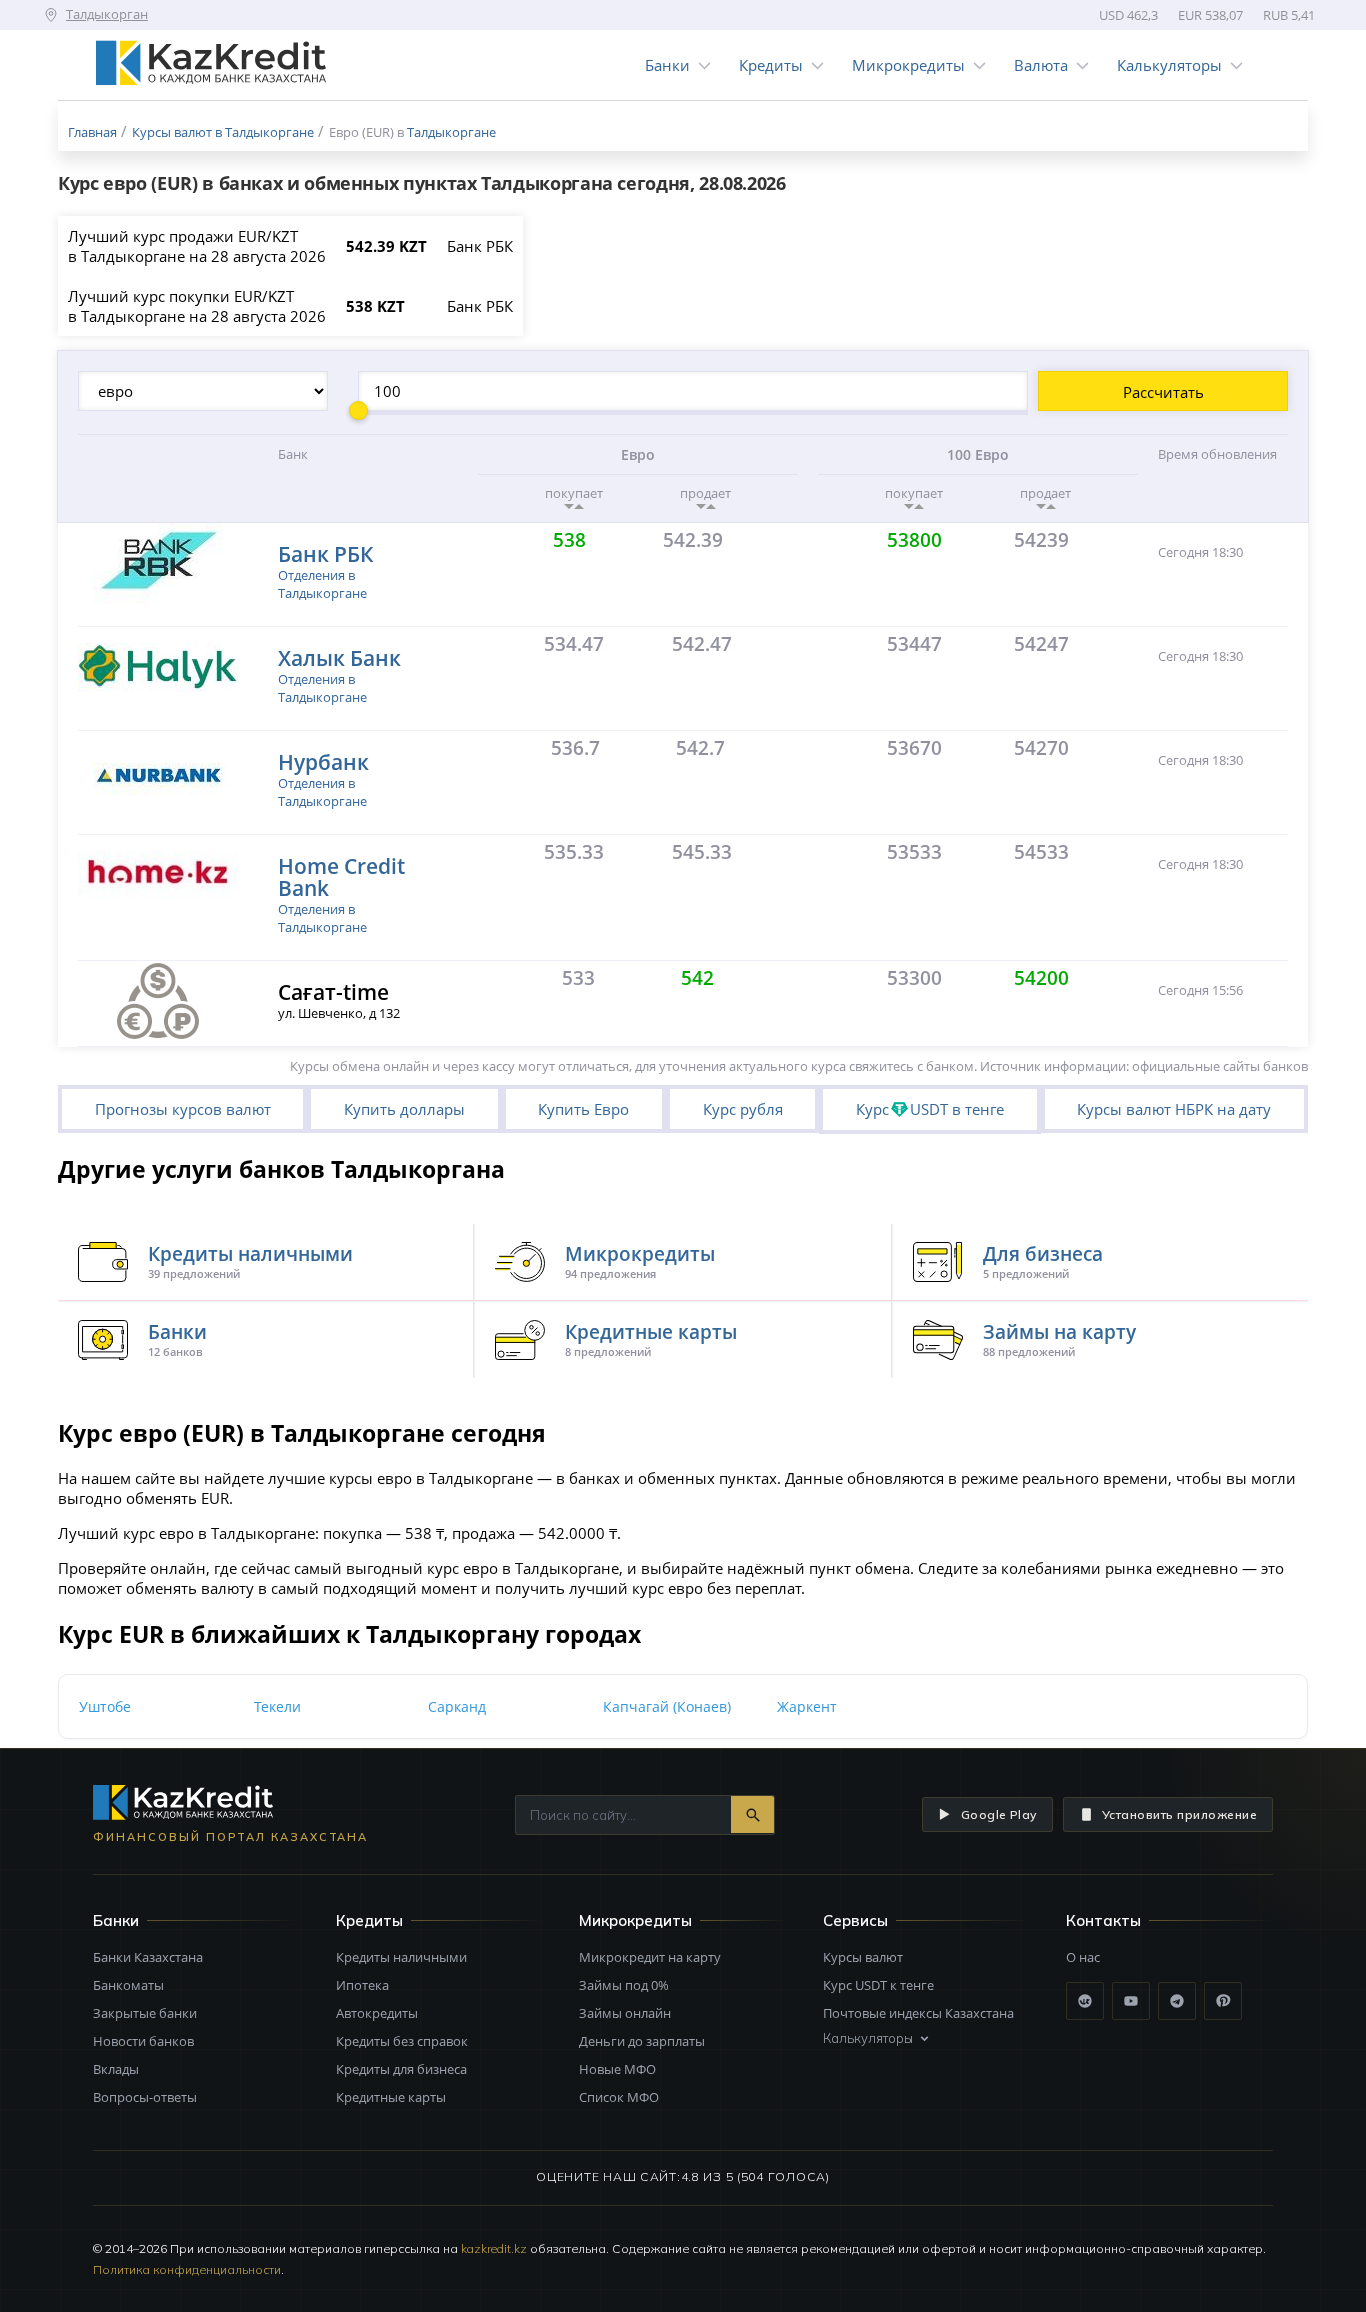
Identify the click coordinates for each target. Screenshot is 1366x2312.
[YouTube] (1131, 2001)
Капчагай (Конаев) (667, 1706)
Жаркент (807, 1706)
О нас (1083, 1957)
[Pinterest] (1223, 2001)
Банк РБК (325, 553)
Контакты (1103, 1920)
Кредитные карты (391, 2097)
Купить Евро (583, 1109)
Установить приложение (1179, 1814)
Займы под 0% (624, 1985)
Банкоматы (128, 1985)
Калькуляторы (1169, 65)
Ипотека (362, 1985)
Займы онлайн (625, 2013)
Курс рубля (743, 1109)
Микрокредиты (908, 65)
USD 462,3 (1128, 15)
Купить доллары (404, 1109)
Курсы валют (863, 1957)
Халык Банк (339, 657)
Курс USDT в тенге (930, 1109)
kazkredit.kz (494, 2248)
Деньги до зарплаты (642, 2041)
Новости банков (143, 2041)
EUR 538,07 (1210, 15)
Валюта (1041, 65)
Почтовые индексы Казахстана (918, 2013)
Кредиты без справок (402, 2041)
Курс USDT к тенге (878, 1985)
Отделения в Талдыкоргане (322, 584)
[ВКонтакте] (1085, 2001)
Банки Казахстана (148, 1957)
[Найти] (752, 1814)
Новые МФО (617, 2069)
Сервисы (855, 1920)
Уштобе (105, 1706)
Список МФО (619, 2097)
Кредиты (771, 65)
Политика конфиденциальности (187, 2269)
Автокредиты (377, 2013)
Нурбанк (323, 761)
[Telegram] (1177, 2001)
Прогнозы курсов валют (183, 1109)
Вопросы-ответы (145, 2097)
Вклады (116, 2069)
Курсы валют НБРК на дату (1174, 1109)
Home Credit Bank (341, 876)
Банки (667, 65)
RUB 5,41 (1289, 15)
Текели (277, 1706)
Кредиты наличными (401, 1957)
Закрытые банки (145, 2013)
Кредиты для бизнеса (401, 2069)
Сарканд (457, 1706)
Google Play (999, 1814)
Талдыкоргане (451, 132)
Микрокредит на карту (650, 1957)
